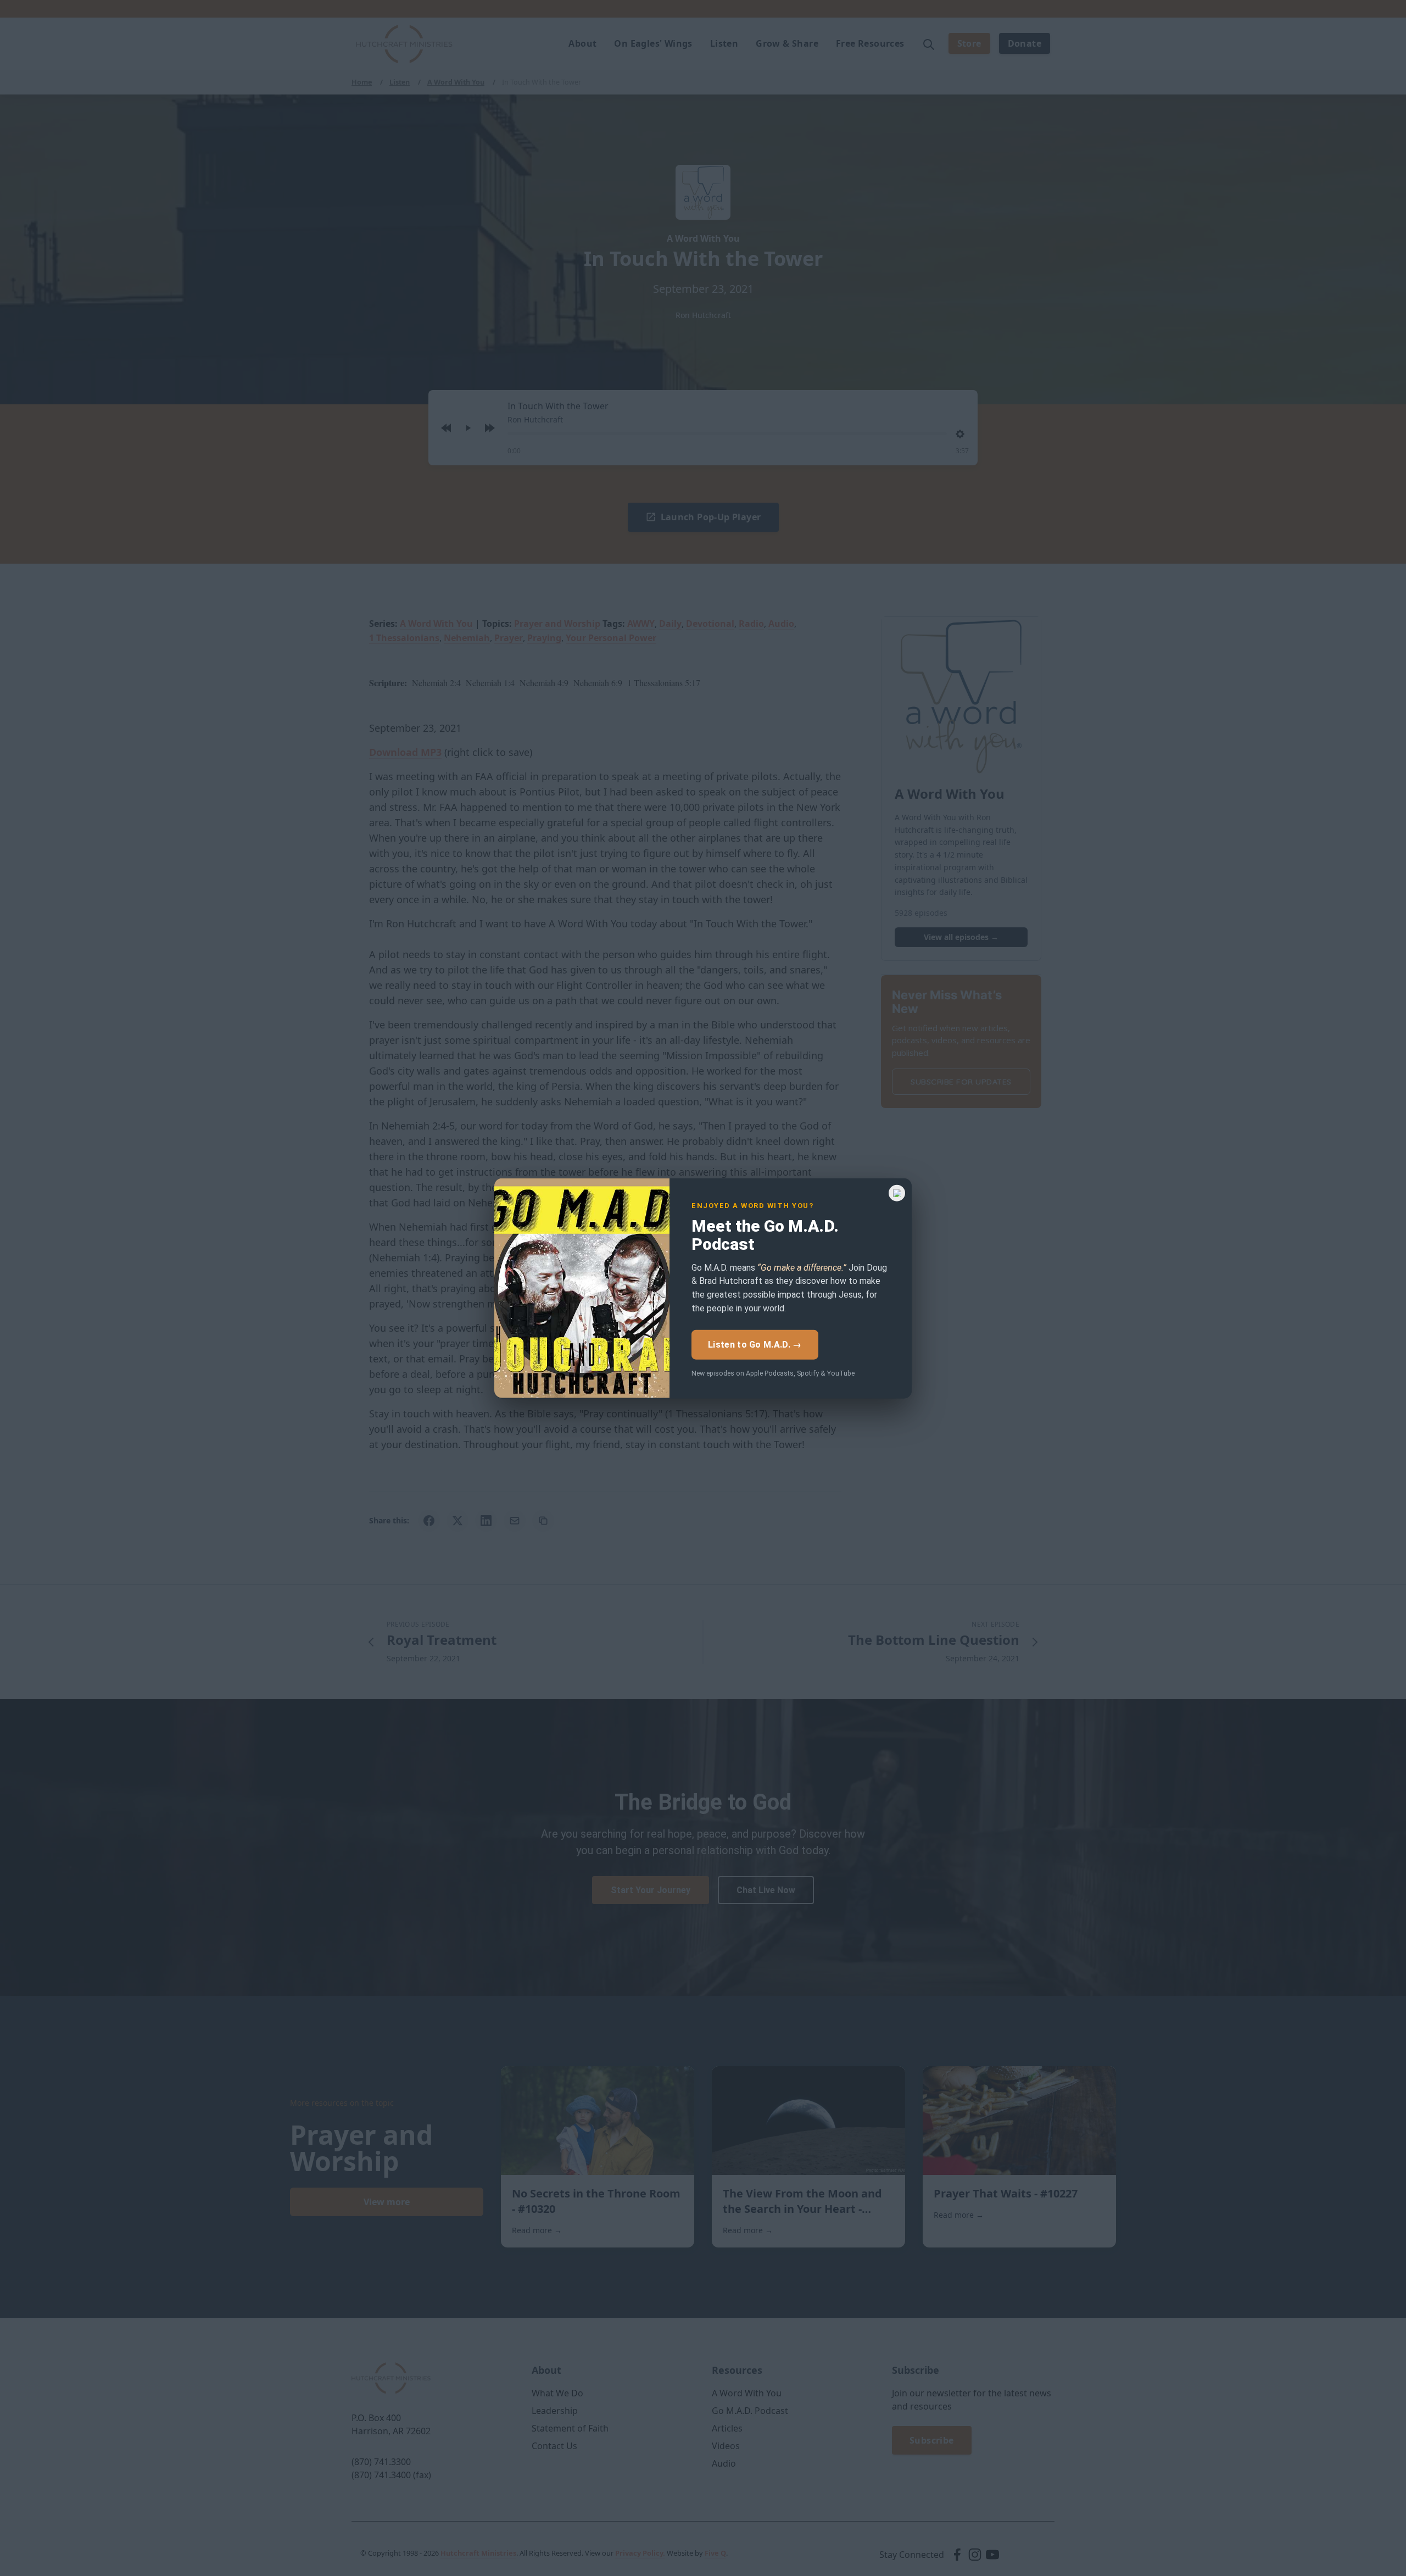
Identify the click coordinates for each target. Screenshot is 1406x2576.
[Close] (897, 1193)
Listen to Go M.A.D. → (755, 1344)
